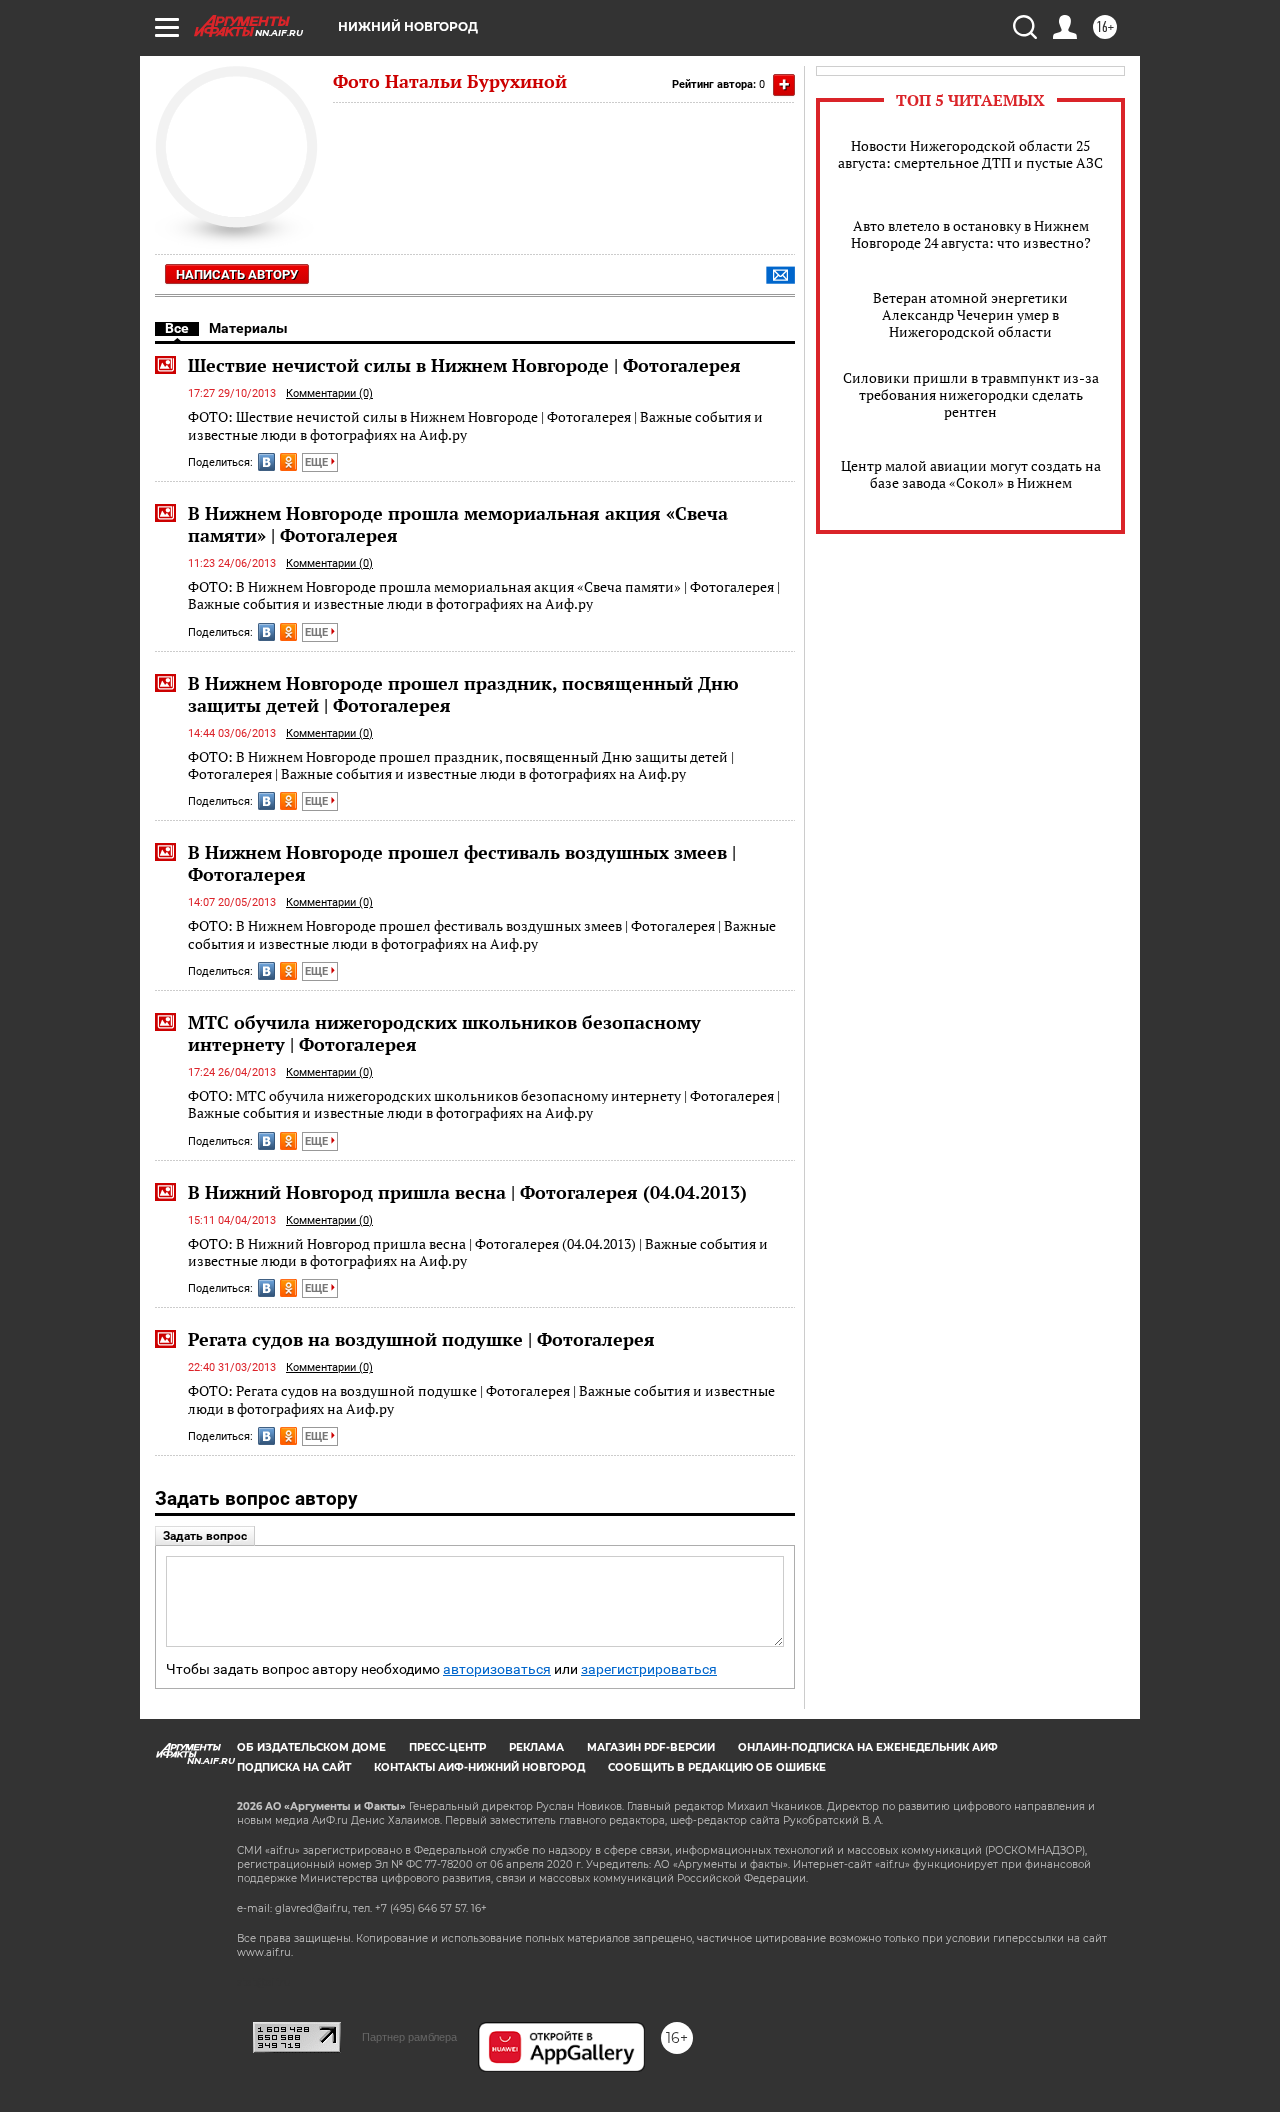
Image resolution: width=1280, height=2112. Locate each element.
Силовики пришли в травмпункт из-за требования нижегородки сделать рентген (971, 394)
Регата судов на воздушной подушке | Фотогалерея (421, 1339)
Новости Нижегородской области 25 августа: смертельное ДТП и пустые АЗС (970, 154)
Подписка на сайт (294, 1767)
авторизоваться (497, 1669)
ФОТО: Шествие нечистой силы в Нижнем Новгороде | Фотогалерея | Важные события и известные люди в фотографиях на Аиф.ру (475, 425)
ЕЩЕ (318, 462)
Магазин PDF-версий (651, 1747)
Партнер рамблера (409, 2037)
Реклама (536, 1747)
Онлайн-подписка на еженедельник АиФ (868, 1747)
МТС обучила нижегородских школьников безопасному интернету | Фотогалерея (444, 1033)
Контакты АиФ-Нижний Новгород (479, 1767)
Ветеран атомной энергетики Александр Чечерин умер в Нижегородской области (970, 314)
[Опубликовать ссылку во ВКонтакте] (266, 462)
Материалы (248, 328)
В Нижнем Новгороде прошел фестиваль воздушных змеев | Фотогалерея (462, 863)
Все (177, 328)
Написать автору (237, 274)
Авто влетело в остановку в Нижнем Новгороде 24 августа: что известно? (971, 234)
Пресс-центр (447, 1747)
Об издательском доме (311, 1747)
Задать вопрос (205, 1536)
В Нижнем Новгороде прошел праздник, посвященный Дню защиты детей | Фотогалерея (463, 694)
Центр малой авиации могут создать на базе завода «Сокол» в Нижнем (971, 474)
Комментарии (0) (329, 393)
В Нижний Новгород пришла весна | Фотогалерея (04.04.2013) (467, 1192)
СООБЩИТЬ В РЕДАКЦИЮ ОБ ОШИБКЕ (717, 1767)
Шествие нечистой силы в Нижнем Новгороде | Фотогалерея (464, 365)
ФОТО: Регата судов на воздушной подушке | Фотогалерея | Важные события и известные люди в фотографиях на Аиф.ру (481, 1399)
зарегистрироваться (649, 1669)
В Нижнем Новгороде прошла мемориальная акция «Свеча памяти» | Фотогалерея (458, 524)
